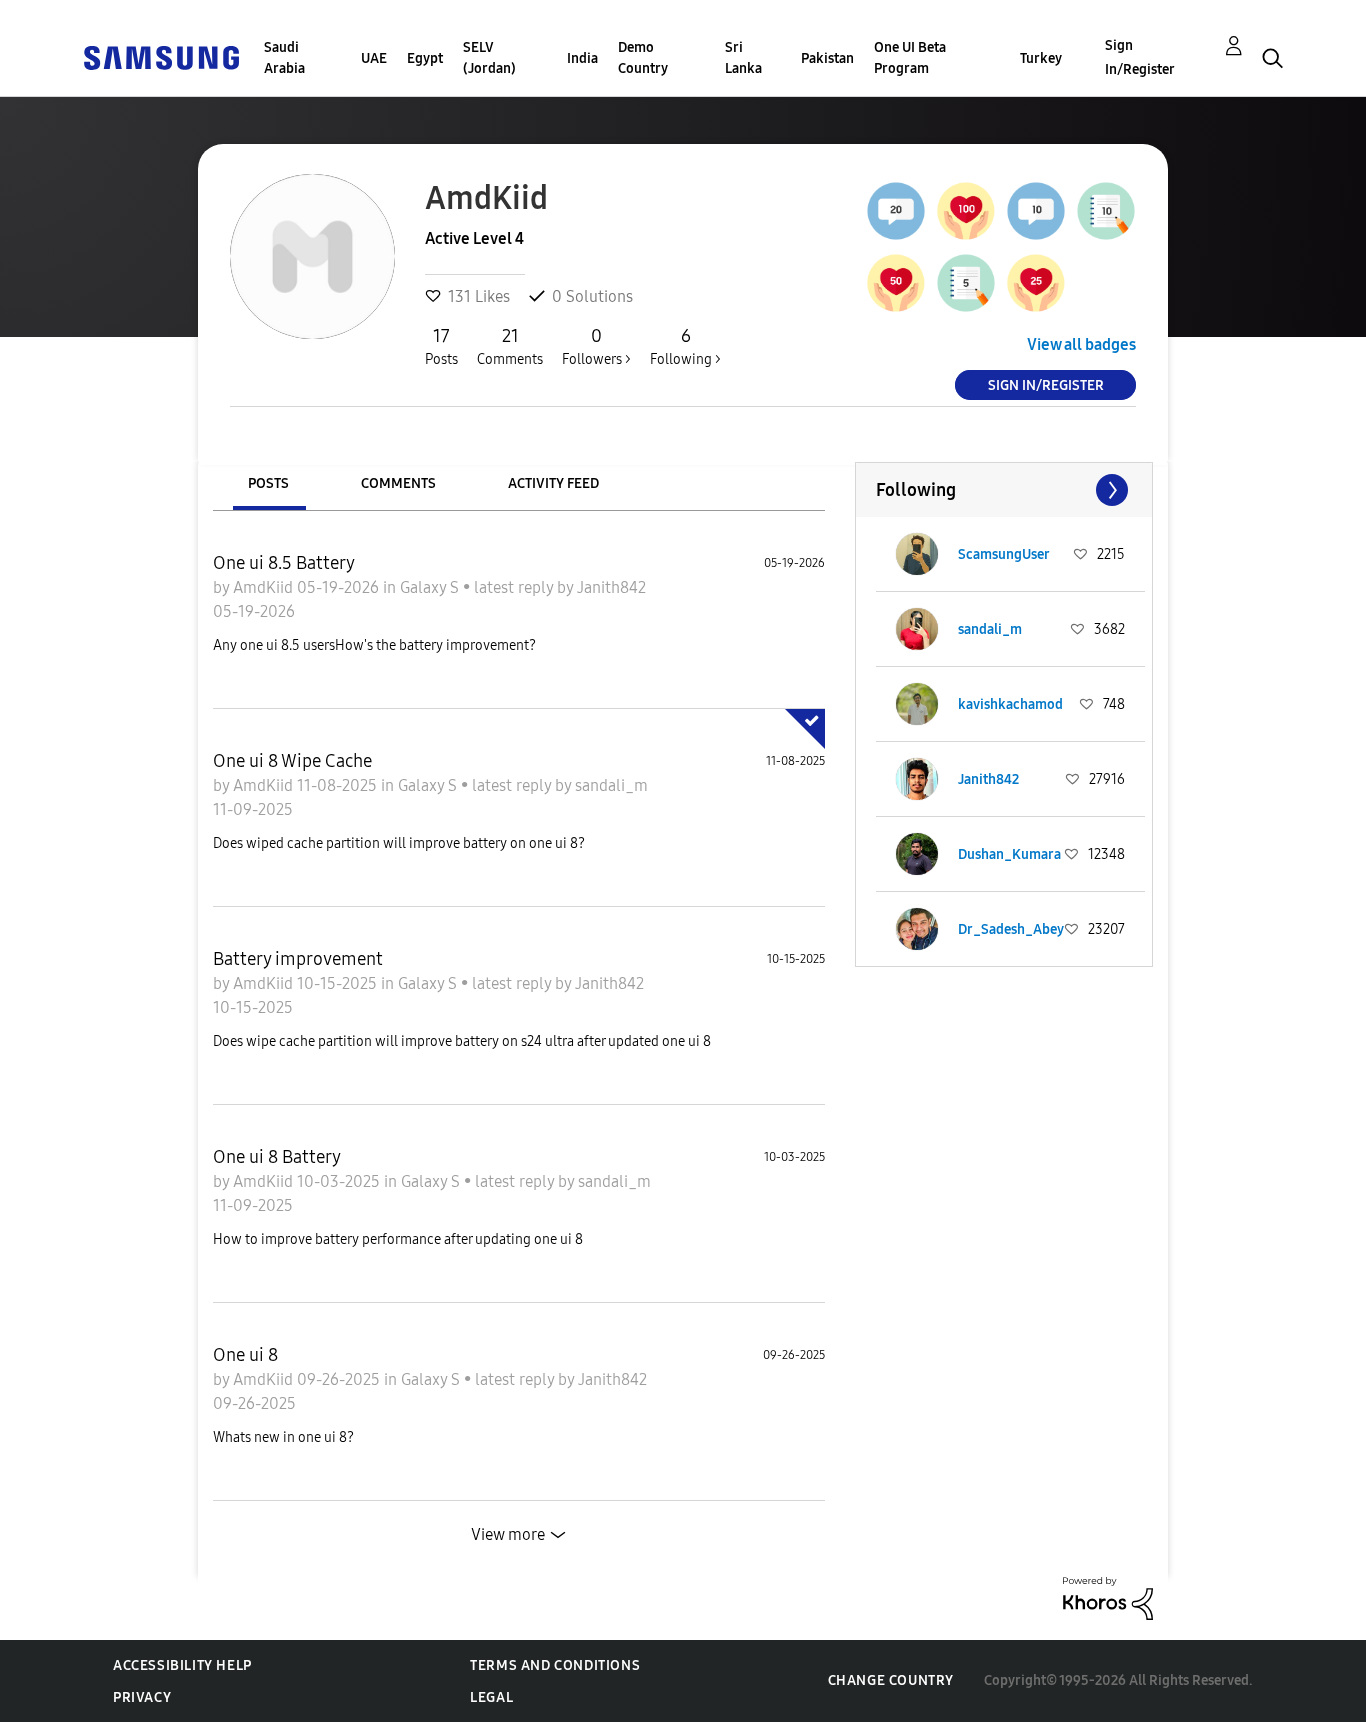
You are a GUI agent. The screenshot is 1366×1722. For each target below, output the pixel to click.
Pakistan (827, 58)
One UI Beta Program (910, 58)
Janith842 (611, 587)
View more (508, 1534)
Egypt (425, 58)
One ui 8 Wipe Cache (292, 761)
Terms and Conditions (555, 1665)
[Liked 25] (1036, 283)
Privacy (142, 1697)
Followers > (596, 346)
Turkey (1041, 58)
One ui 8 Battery (277, 1157)
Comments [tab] (398, 483)
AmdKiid (265, 587)
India (582, 58)
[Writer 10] (1106, 211)
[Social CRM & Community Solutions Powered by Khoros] (1108, 1597)
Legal (491, 1697)
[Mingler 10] (1036, 211)
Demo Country (643, 58)
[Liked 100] (966, 211)
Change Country (891, 1680)
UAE (374, 58)
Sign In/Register (1140, 57)
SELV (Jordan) (489, 58)
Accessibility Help (182, 1665)
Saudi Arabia (284, 58)
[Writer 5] (966, 283)
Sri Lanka (743, 58)
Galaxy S (431, 587)
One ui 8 (245, 1355)
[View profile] (917, 554)
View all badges (1081, 344)
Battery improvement (298, 959)
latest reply (515, 587)
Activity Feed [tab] (553, 483)
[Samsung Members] (161, 56)
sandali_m (611, 785)
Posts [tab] (268, 483)
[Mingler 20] (896, 211)
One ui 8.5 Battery (284, 563)
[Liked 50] (896, 283)
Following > (685, 346)
